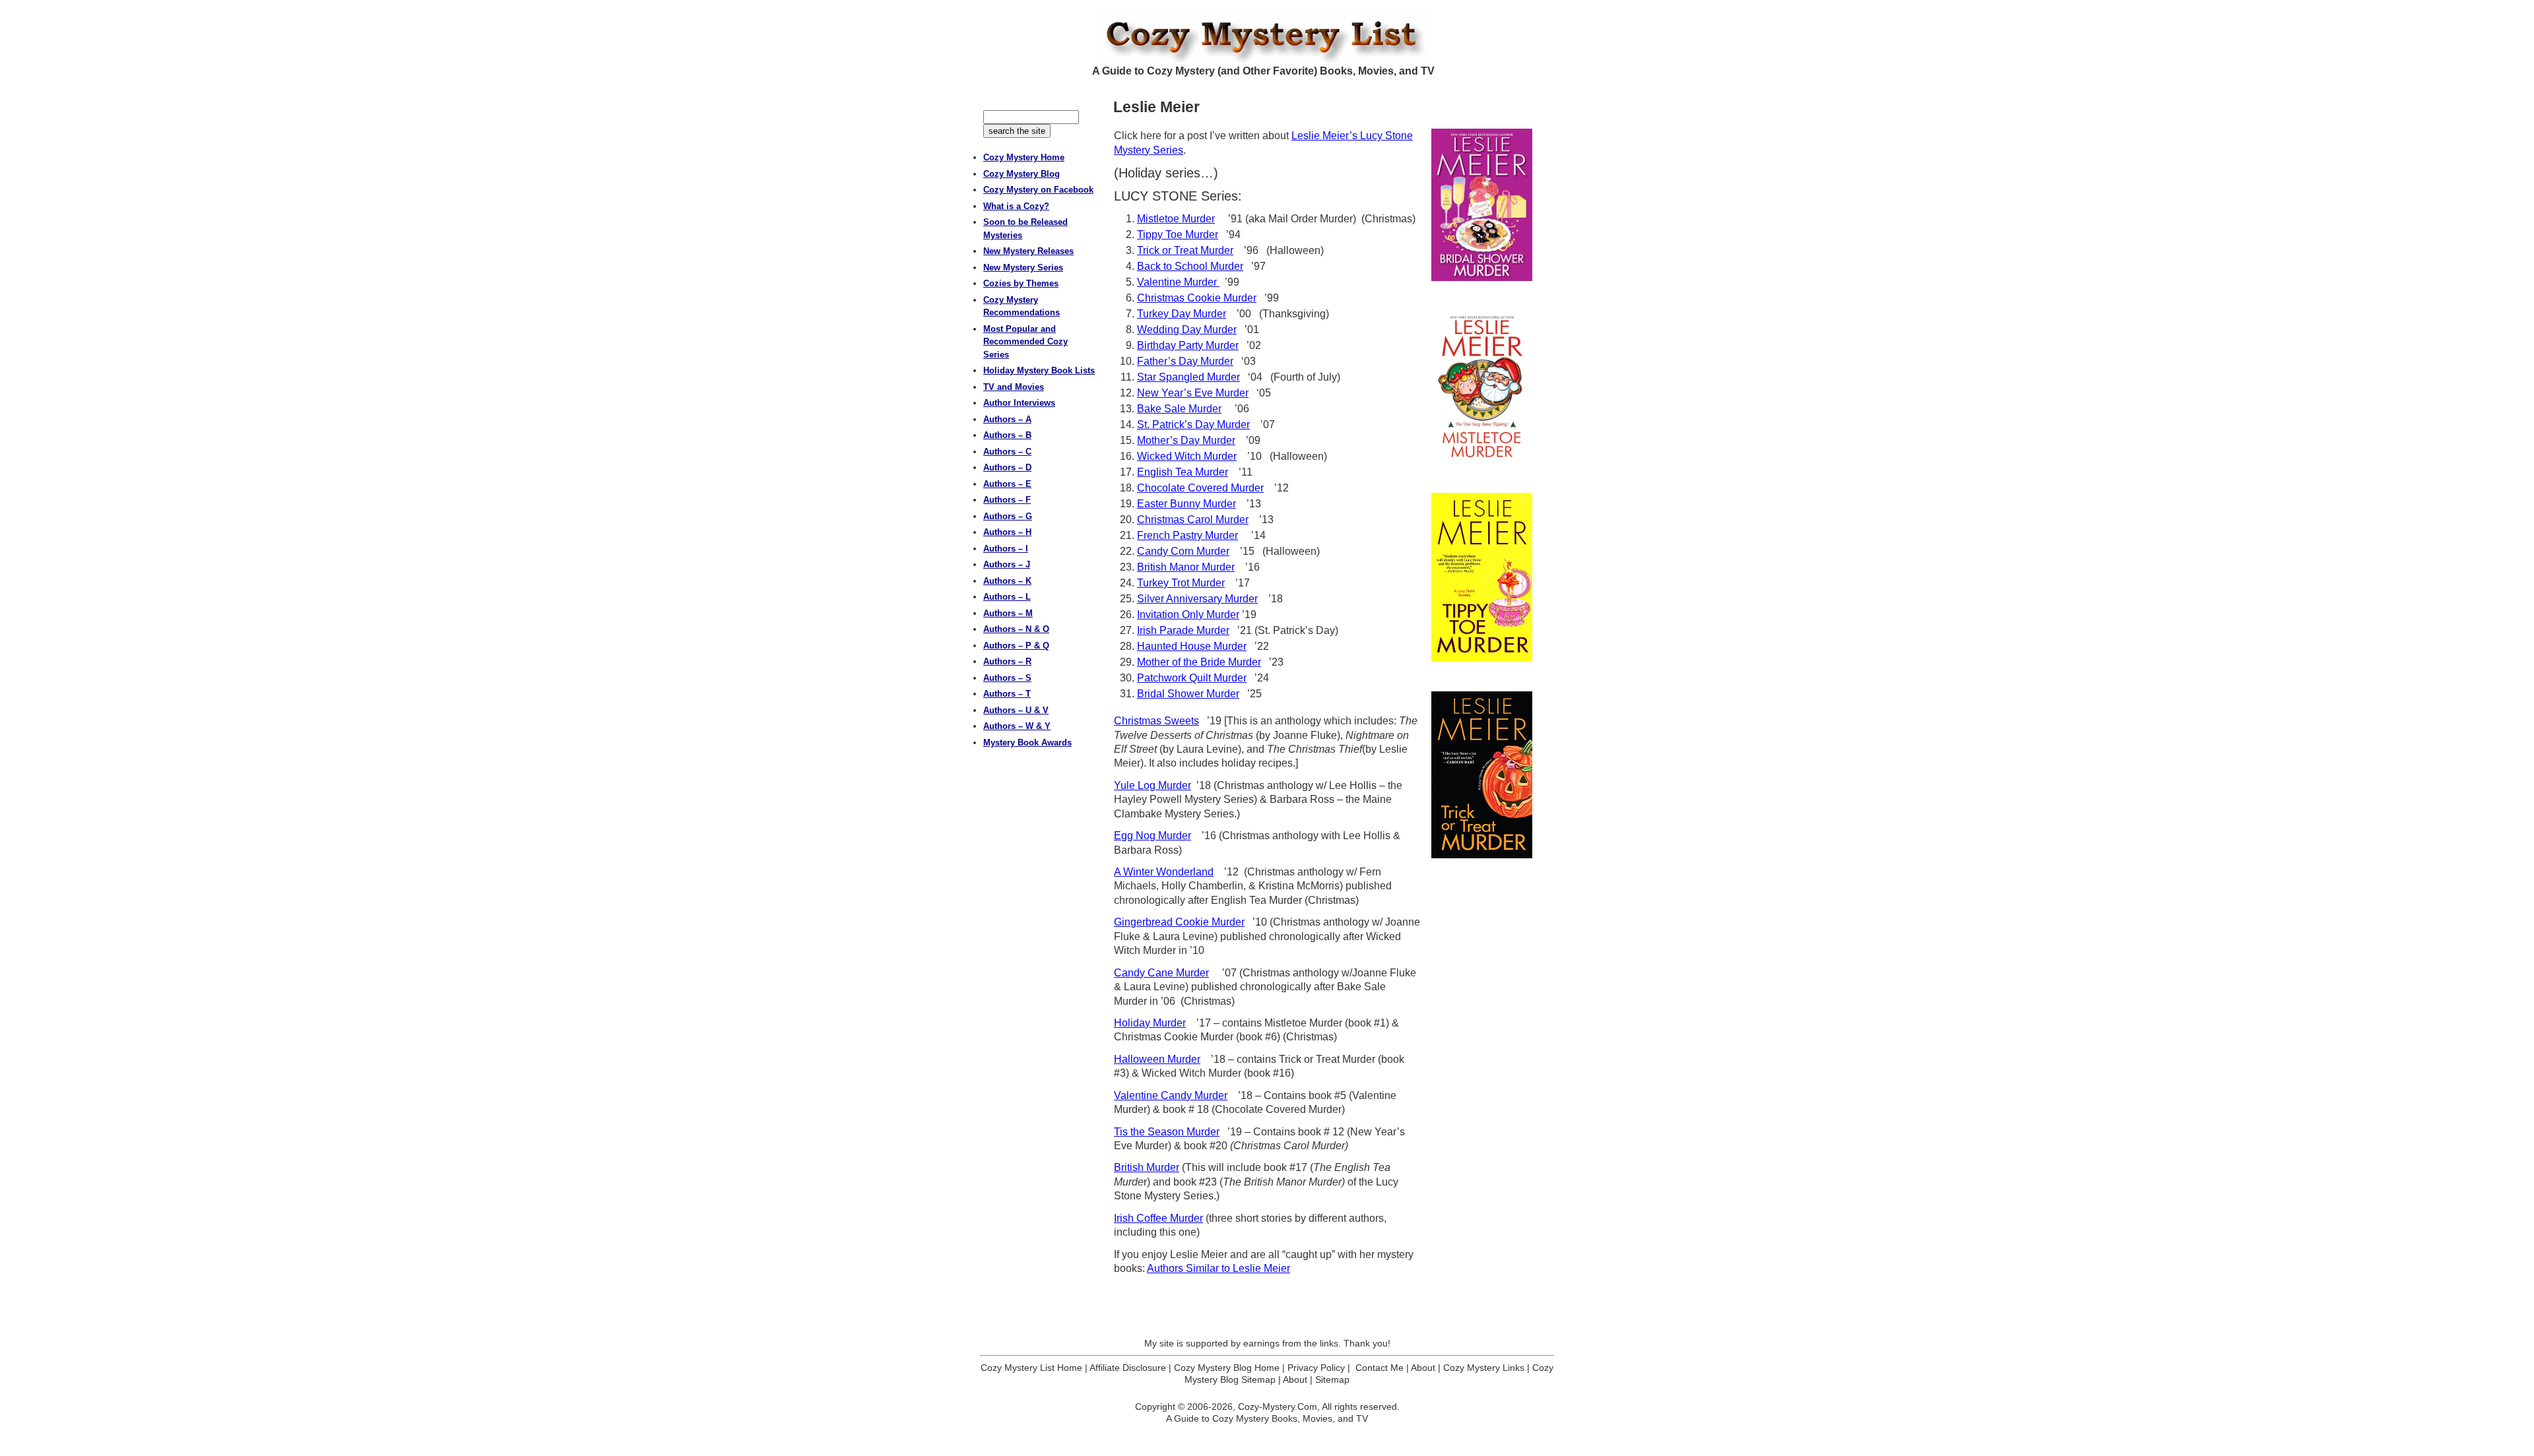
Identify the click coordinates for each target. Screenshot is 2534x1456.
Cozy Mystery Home (1024, 157)
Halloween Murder (1157, 1059)
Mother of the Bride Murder (1199, 662)
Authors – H (1007, 532)
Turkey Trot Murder (1181, 583)
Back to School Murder (1190, 266)
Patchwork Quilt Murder (1192, 678)
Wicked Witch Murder (1187, 456)
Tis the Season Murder (1167, 1132)
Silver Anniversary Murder (1197, 599)
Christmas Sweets (1156, 721)
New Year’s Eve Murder (1193, 393)
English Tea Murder (1183, 472)
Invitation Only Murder (1188, 615)
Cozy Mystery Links (1484, 1368)
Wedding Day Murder (1187, 330)
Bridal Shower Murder (1188, 694)
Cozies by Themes (1021, 283)
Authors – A (1007, 419)
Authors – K (1007, 581)
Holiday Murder (1150, 1023)
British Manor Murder (1186, 567)
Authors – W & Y (1017, 726)
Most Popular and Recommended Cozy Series (1025, 342)
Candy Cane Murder (1161, 973)
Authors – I (1006, 549)
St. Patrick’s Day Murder (1193, 425)
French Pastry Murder (1187, 535)
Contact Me (1380, 1368)
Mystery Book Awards (1027, 743)
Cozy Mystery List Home (1031, 1368)
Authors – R (1007, 661)
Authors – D (1007, 467)
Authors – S (1007, 678)
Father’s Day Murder (1185, 361)
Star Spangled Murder (1188, 377)
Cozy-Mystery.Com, (1279, 1407)
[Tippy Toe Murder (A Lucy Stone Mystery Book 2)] (1482, 577)
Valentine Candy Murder (1171, 1095)
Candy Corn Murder (1183, 551)
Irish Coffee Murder (1158, 1218)
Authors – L (1007, 597)
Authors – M (1008, 613)
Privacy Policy (1316, 1368)
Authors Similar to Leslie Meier (1218, 1268)
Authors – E (1007, 484)
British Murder (1147, 1167)
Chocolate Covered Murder (1200, 488)
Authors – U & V (1016, 710)
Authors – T (1007, 694)
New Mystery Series (1023, 268)
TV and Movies (1014, 387)
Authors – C (1007, 452)
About (1423, 1368)
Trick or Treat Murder (1185, 250)
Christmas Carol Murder (1193, 520)
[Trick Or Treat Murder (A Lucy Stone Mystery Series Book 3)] (1482, 775)
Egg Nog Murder (1153, 836)
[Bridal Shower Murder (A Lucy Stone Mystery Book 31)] (1482, 205)
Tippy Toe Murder (1178, 235)
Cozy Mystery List (1267, 37)
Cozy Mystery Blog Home (1227, 1368)
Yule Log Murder (1153, 785)
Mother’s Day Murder (1186, 440)
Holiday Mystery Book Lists (1039, 370)
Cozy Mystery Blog (1022, 174)
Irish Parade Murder (1183, 630)
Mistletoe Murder (1176, 219)
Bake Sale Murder (1179, 409)
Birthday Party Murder (1188, 345)
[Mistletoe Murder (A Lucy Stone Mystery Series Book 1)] (1482, 387)
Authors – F (1007, 500)
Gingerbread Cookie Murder (1179, 922)
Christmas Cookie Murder (1197, 298)
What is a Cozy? (1016, 206)
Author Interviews (1019, 403)
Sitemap (1332, 1379)
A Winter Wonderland (1164, 872)
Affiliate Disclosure (1128, 1368)
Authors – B (1007, 435)
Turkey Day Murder (1182, 314)
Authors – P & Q (1016, 646)
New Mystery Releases (1028, 251)
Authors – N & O (1016, 629)
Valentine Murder (1178, 282)
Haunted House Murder (1192, 646)
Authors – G (1008, 516)
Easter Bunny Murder (1186, 504)
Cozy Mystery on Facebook (1038, 190)
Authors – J (1007, 564)
